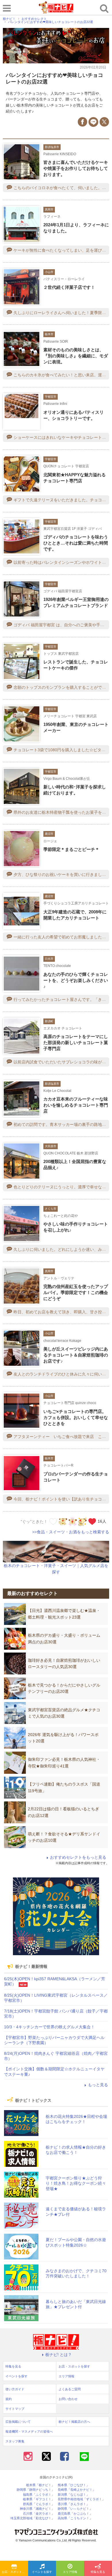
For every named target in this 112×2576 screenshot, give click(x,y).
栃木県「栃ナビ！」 (40, 2485)
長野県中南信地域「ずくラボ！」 (81, 2499)
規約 (9, 2399)
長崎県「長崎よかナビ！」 (77, 2490)
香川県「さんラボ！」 (74, 2504)
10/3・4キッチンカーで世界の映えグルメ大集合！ (49, 2027)
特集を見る (13, 2366)
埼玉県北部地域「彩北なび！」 (32, 2518)
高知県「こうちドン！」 (75, 2518)
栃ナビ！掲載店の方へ (74, 2422)
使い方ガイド (15, 2389)
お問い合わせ (68, 2399)
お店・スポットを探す (15, 2572)
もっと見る (98, 2085)
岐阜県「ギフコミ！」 (39, 2499)
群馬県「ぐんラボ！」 (39, 2504)
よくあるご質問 (70, 2389)
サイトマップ (15, 2409)
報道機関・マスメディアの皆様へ (29, 2431)
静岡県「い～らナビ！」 (75, 2509)
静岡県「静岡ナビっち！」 (36, 2490)
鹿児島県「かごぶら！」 (75, 2514)
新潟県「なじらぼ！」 (74, 2495)
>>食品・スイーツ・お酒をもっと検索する (71, 1532)
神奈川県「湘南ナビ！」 (37, 2509)
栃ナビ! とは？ (59, 2355)
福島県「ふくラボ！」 (39, 2495)
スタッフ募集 (15, 2441)
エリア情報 (70, 2572)
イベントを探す (42, 2572)
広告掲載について (18, 2422)
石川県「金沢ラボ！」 (39, 2514)
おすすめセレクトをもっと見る (78, 1857)
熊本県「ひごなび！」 (74, 2485)
